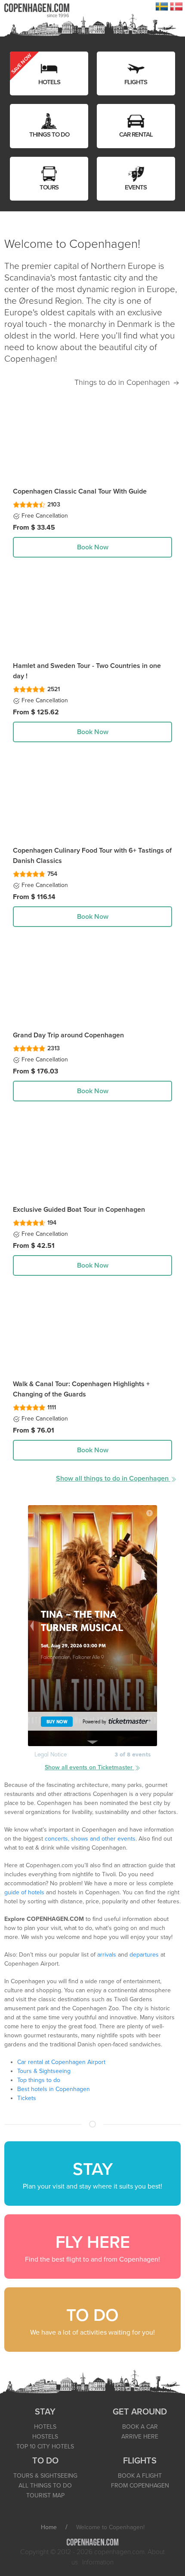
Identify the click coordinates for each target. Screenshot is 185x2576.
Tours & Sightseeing (44, 2071)
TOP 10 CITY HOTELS (45, 2446)
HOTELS (45, 2427)
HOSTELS (45, 2437)
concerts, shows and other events (90, 1839)
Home (49, 2527)
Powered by (94, 1722)
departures (144, 1955)
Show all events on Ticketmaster (89, 1767)
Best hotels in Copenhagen (54, 2089)
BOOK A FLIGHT (140, 2476)
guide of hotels (24, 1892)
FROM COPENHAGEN (140, 2486)
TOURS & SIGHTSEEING (45, 2476)
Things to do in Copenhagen (123, 382)
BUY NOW (57, 1722)
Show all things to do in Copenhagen (113, 1479)
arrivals (107, 1955)
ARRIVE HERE (140, 2437)
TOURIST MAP (45, 2495)
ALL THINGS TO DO (45, 2486)
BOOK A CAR (140, 2427)
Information (98, 2562)
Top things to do (39, 2080)
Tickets (27, 2098)
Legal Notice (51, 1754)
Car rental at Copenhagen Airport (61, 2062)
